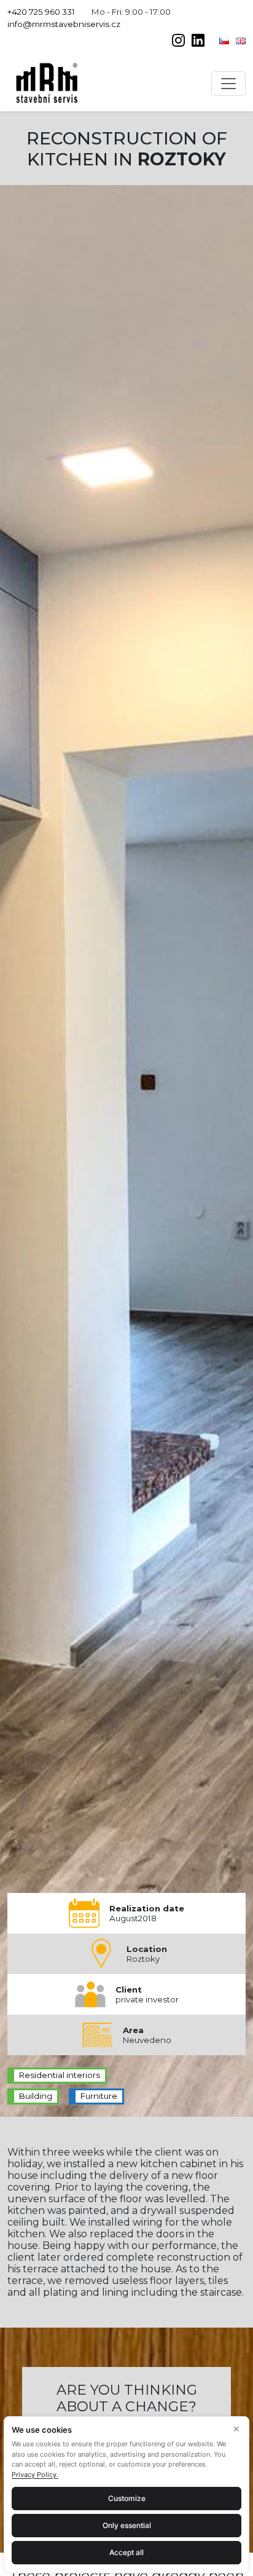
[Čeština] (225, 40)
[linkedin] (198, 42)
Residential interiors (60, 2075)
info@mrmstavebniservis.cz (64, 24)
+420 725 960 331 (41, 12)
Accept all (126, 2552)
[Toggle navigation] (228, 84)
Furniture (99, 2096)
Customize (127, 2498)
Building (36, 2096)
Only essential (127, 2525)
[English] (241, 40)
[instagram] (179, 42)
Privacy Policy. (35, 2475)
